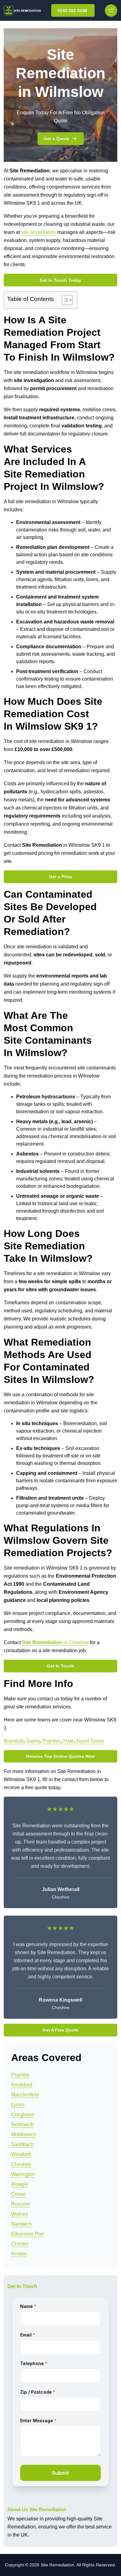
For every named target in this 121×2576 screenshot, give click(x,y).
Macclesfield (25, 2095)
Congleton (23, 2115)
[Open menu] (111, 11)
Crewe (18, 2194)
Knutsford (22, 2085)
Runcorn (21, 2204)
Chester (20, 2244)
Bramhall (14, 1741)
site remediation (39, 232)
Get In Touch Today (60, 280)
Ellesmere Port (27, 2234)
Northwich (22, 2125)
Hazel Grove (90, 1741)
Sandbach (22, 2144)
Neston (19, 2254)
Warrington (23, 2174)
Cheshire (21, 2164)
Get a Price (60, 877)
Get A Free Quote (60, 2030)
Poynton (52, 1741)
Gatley (33, 1741)
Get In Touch (60, 1666)
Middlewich (24, 2134)
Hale (69, 1741)
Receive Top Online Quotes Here (60, 1756)
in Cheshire (55, 1642)
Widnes (20, 2214)
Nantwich (22, 2224)
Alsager (20, 2184)
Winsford (21, 2154)
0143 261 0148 (73, 11)
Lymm (18, 2105)
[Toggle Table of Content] (64, 300)
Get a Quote (56, 139)
